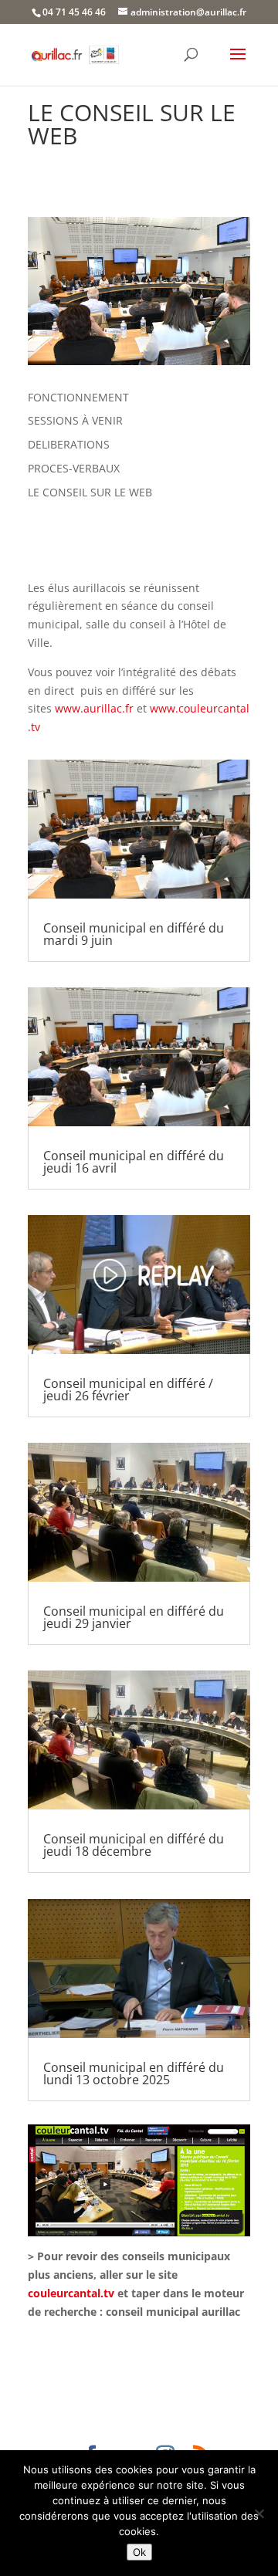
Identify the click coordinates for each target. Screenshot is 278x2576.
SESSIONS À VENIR (75, 420)
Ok (139, 2552)
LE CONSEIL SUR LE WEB (90, 492)
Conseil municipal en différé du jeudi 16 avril (134, 1162)
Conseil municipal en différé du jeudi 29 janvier (134, 1617)
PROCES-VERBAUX (74, 468)
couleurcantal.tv (71, 2293)
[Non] (259, 2513)
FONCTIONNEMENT (78, 397)
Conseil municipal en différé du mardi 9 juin (134, 934)
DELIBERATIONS (69, 444)
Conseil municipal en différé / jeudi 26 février (128, 1390)
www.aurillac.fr (94, 708)
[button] (238, 64)
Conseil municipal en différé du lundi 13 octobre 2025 (134, 2073)
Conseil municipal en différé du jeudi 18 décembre (134, 1845)
